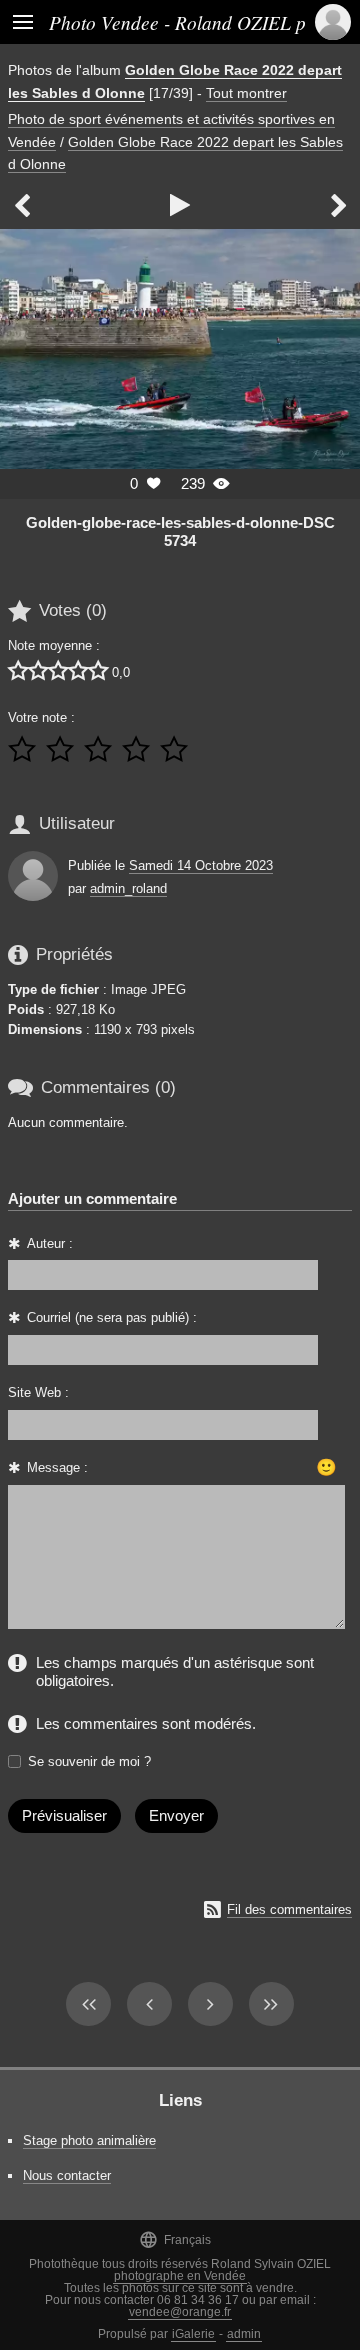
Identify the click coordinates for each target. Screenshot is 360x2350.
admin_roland (128, 888)
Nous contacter (67, 2175)
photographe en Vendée (180, 2276)
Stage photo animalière (89, 2140)
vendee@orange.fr (180, 2312)
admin (244, 2334)
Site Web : (38, 1392)
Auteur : (50, 1243)
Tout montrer (246, 93)
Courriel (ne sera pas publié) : (112, 1317)
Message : (57, 1467)
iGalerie (193, 2334)
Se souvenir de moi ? (89, 1761)
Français (175, 2239)
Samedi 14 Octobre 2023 (201, 865)
